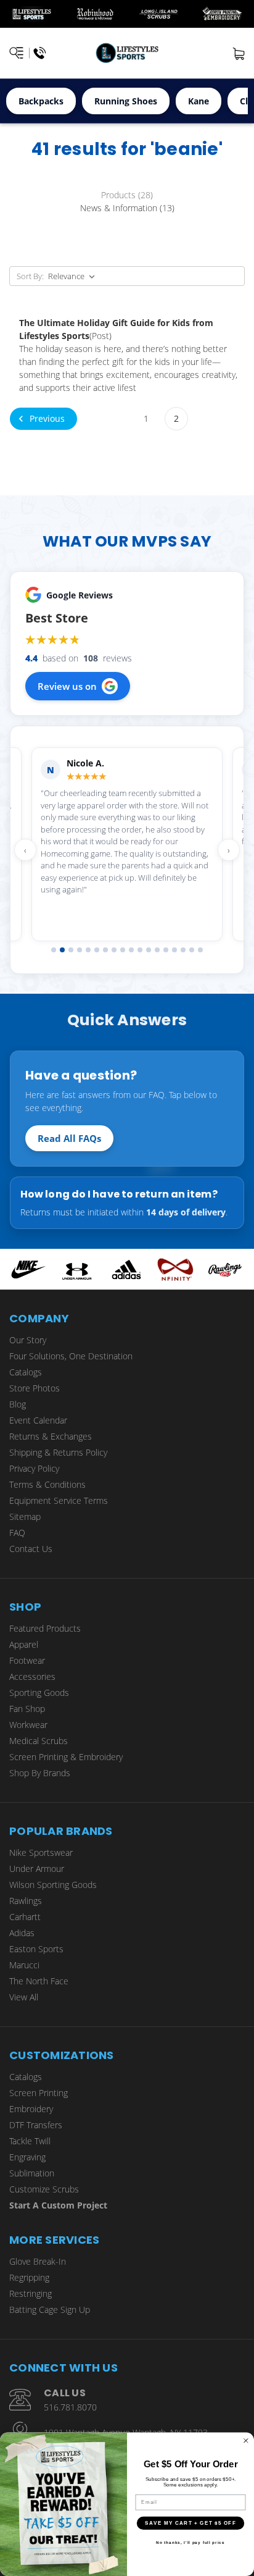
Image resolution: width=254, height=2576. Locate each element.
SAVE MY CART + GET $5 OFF (190, 2523)
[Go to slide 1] (54, 950)
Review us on (67, 686)
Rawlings (26, 1901)
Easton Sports (36, 1949)
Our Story (28, 1340)
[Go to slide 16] (183, 950)
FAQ (17, 1533)
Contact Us (31, 1549)
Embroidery (31, 2109)
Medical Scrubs (39, 1741)
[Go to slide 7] (105, 950)
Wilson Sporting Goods (53, 1885)
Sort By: (30, 276)
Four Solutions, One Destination (71, 1356)
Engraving (27, 2157)
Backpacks (41, 101)
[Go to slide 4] (80, 950)
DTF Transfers (36, 2125)
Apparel (24, 1644)
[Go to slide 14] (166, 950)
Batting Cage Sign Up (50, 2310)
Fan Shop (27, 1709)
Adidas (22, 1933)
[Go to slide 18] (200, 950)
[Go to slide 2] (62, 950)
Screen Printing (39, 2093)
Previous (46, 418)
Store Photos (35, 1388)
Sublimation (32, 2173)
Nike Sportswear (41, 1852)
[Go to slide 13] (157, 950)
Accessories (32, 1676)
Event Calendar (38, 1420)
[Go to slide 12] (149, 950)
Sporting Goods (39, 1693)
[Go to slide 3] (71, 950)
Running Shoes (126, 101)
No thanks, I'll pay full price (190, 2542)
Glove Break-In (38, 2261)
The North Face (39, 1981)
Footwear (27, 1660)
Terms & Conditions (47, 1484)
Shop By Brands (40, 1773)
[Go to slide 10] (131, 950)
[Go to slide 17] (192, 950)
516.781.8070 (70, 2407)
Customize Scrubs (44, 2189)
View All (24, 1997)
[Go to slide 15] (174, 950)
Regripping (29, 2277)
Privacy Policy (34, 1468)
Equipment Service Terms (59, 1500)
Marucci (24, 1965)
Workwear (28, 1725)
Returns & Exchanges (51, 1436)
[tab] (127, 195)
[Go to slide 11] (140, 950)
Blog (18, 1404)
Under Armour (37, 1869)
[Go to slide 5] (88, 950)
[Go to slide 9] (123, 950)
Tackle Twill (30, 2141)
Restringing (31, 2293)
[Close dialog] (246, 2441)
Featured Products (45, 1628)
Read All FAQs (69, 1138)
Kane (199, 101)
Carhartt (25, 1917)
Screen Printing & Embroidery (66, 1757)
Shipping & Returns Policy (58, 1452)
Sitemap (25, 1517)
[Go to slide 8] (114, 950)
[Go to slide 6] (97, 950)
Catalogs (26, 1372)
